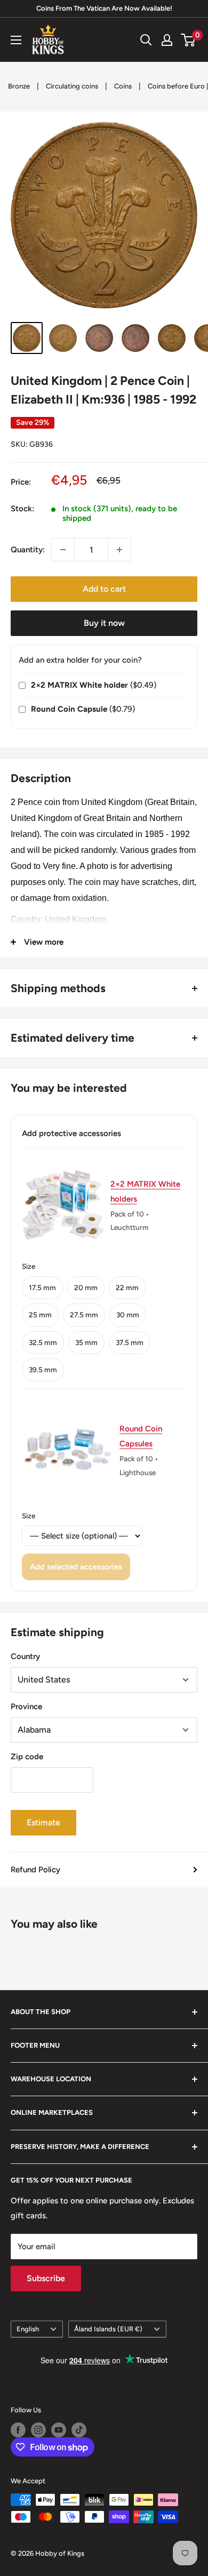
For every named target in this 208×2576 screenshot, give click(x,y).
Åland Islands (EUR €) (108, 2329)
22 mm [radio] (127, 1287)
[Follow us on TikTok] (79, 2430)
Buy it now (104, 623)
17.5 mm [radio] (42, 1287)
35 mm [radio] (86, 1342)
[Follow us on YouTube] (59, 2430)
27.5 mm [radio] (84, 1315)
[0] (189, 40)
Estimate (43, 1822)
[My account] (167, 40)
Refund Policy (35, 1870)
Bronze (19, 86)
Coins (123, 86)
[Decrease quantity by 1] (63, 550)
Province (26, 1706)
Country (25, 1656)
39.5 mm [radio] (43, 1370)
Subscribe (46, 2278)
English (28, 2329)
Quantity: (28, 550)
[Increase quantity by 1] (119, 550)
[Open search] (146, 40)
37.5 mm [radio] (130, 1342)
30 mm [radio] (128, 1315)
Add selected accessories (76, 1567)
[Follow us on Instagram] (38, 2430)
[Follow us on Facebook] (18, 2430)
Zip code (27, 1757)
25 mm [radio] (40, 1315)
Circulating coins (72, 86)
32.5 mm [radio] (43, 1342)
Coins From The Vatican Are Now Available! (104, 8)
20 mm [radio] (86, 1287)
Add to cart (104, 589)
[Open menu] (16, 40)
